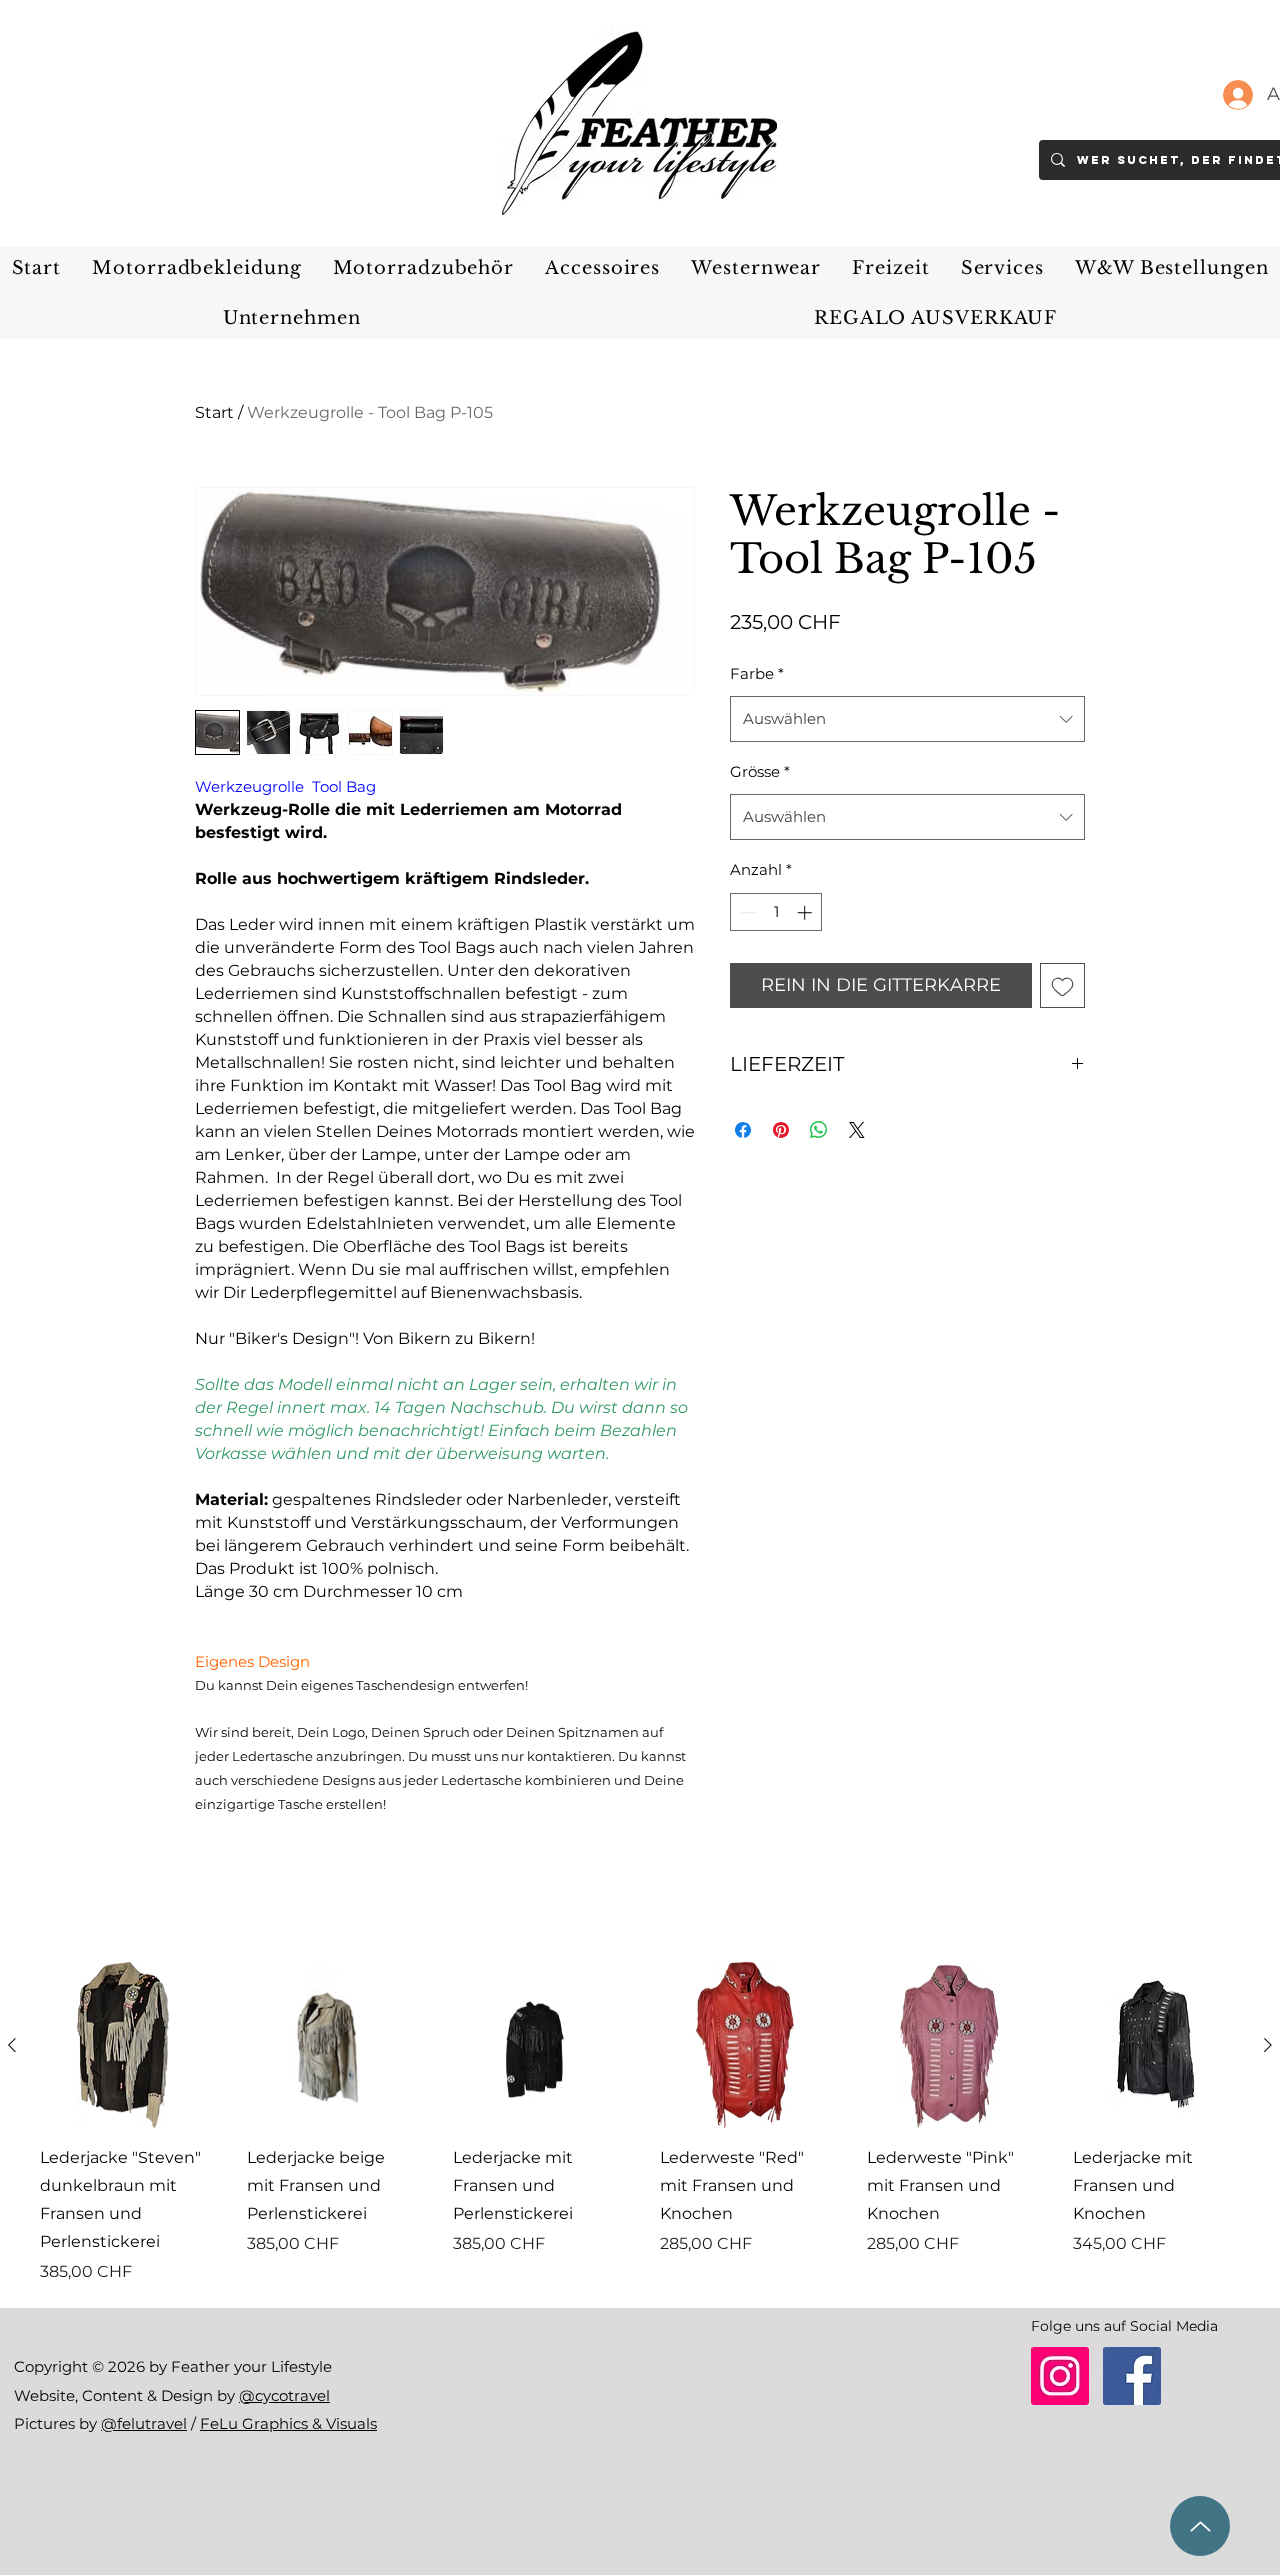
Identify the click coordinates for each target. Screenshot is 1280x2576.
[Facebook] (1132, 2376)
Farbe (757, 673)
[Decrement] (746, 912)
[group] (640, 2123)
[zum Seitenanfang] (1200, 2526)
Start (214, 412)
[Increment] (806, 912)
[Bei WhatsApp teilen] (819, 1130)
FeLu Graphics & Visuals (288, 2423)
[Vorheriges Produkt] (12, 2045)
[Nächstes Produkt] (1268, 2045)
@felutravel (144, 2423)
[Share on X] (857, 1130)
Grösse (760, 771)
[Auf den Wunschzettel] (1062, 985)
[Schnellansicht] (123, 2045)
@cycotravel (284, 2395)
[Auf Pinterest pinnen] (781, 1130)
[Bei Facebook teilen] (743, 1130)
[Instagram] (1060, 2376)
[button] (197, 268)
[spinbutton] (776, 912)
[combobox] (907, 719)
